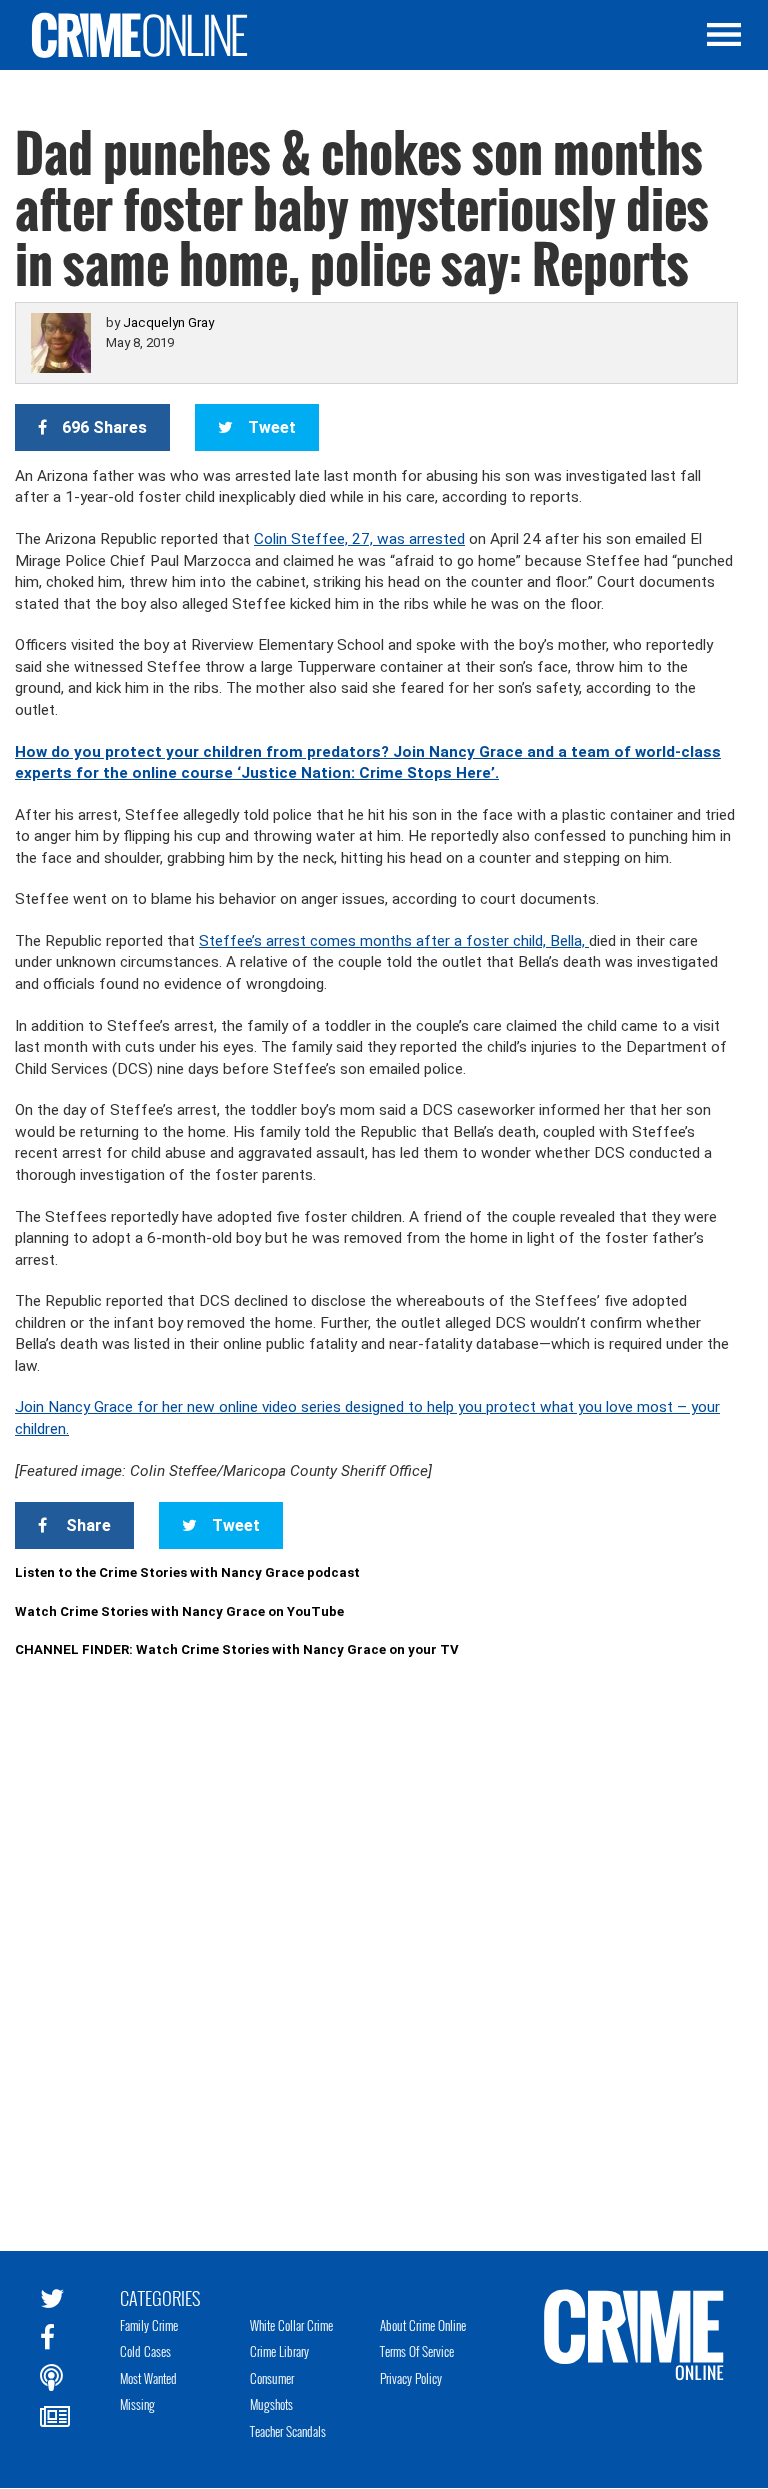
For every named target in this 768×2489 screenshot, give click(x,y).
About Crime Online (423, 2325)
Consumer (272, 2378)
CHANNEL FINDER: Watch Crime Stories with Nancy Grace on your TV (237, 1649)
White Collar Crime (291, 2325)
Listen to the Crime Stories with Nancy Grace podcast (187, 1572)
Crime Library (279, 2351)
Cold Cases (145, 2351)
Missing (137, 2404)
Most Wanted (148, 2378)
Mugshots (271, 2404)
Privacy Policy (411, 2378)
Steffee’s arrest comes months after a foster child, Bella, (394, 941)
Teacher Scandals (288, 2431)
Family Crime (149, 2325)
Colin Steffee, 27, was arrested (359, 539)
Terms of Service (417, 2351)
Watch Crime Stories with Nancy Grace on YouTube (179, 1611)
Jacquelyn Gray (168, 322)
